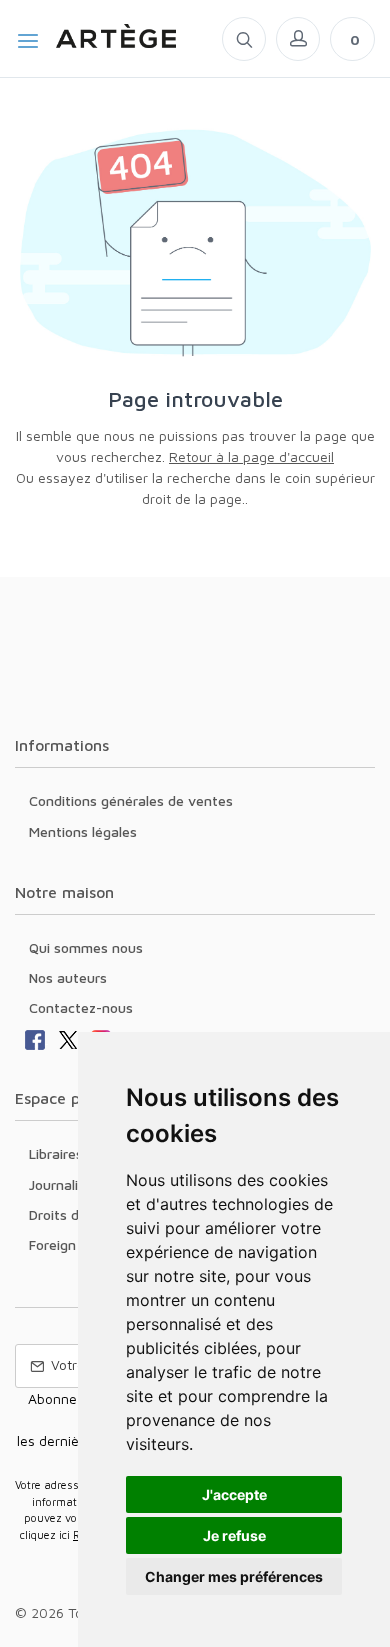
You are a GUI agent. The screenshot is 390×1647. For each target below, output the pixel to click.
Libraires (56, 1153)
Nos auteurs (68, 977)
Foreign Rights (75, 1244)
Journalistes (67, 1184)
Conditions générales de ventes (131, 800)
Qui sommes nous (86, 947)
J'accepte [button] (234, 1494)
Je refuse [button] (234, 1535)
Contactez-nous (81, 1007)
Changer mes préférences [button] (234, 1576)
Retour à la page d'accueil (251, 456)
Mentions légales (83, 831)
